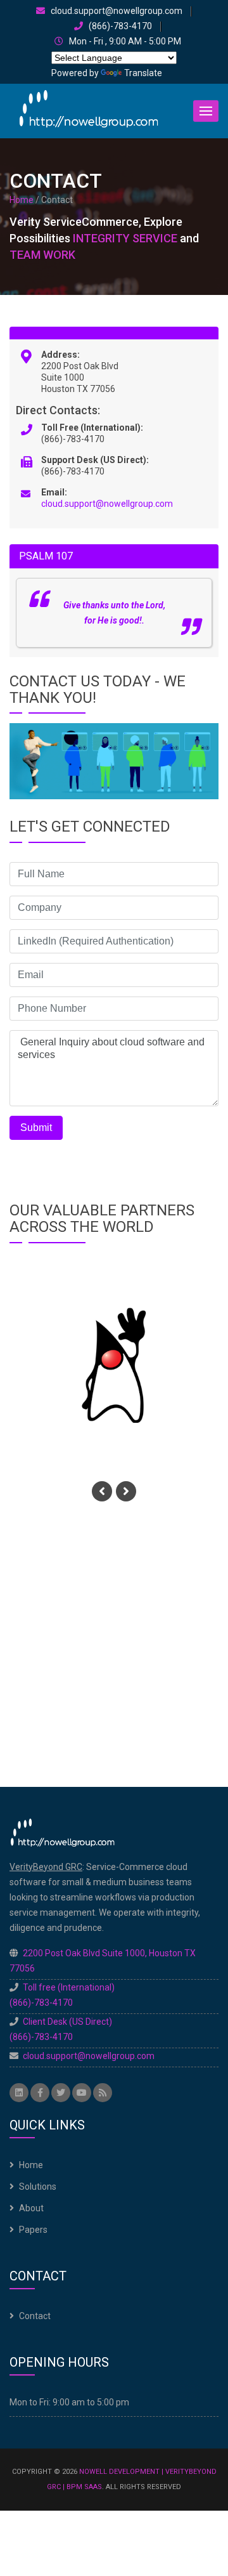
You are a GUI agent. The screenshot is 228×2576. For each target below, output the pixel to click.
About (31, 2208)
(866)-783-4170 (119, 26)
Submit (36, 1128)
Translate (143, 73)
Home (22, 200)
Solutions (38, 2187)
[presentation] (102, 1491)
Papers (33, 2230)
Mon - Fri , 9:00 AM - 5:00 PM (124, 42)
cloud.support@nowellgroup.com (116, 11)
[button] (206, 111)
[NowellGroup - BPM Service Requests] (89, 110)
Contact (35, 2316)
